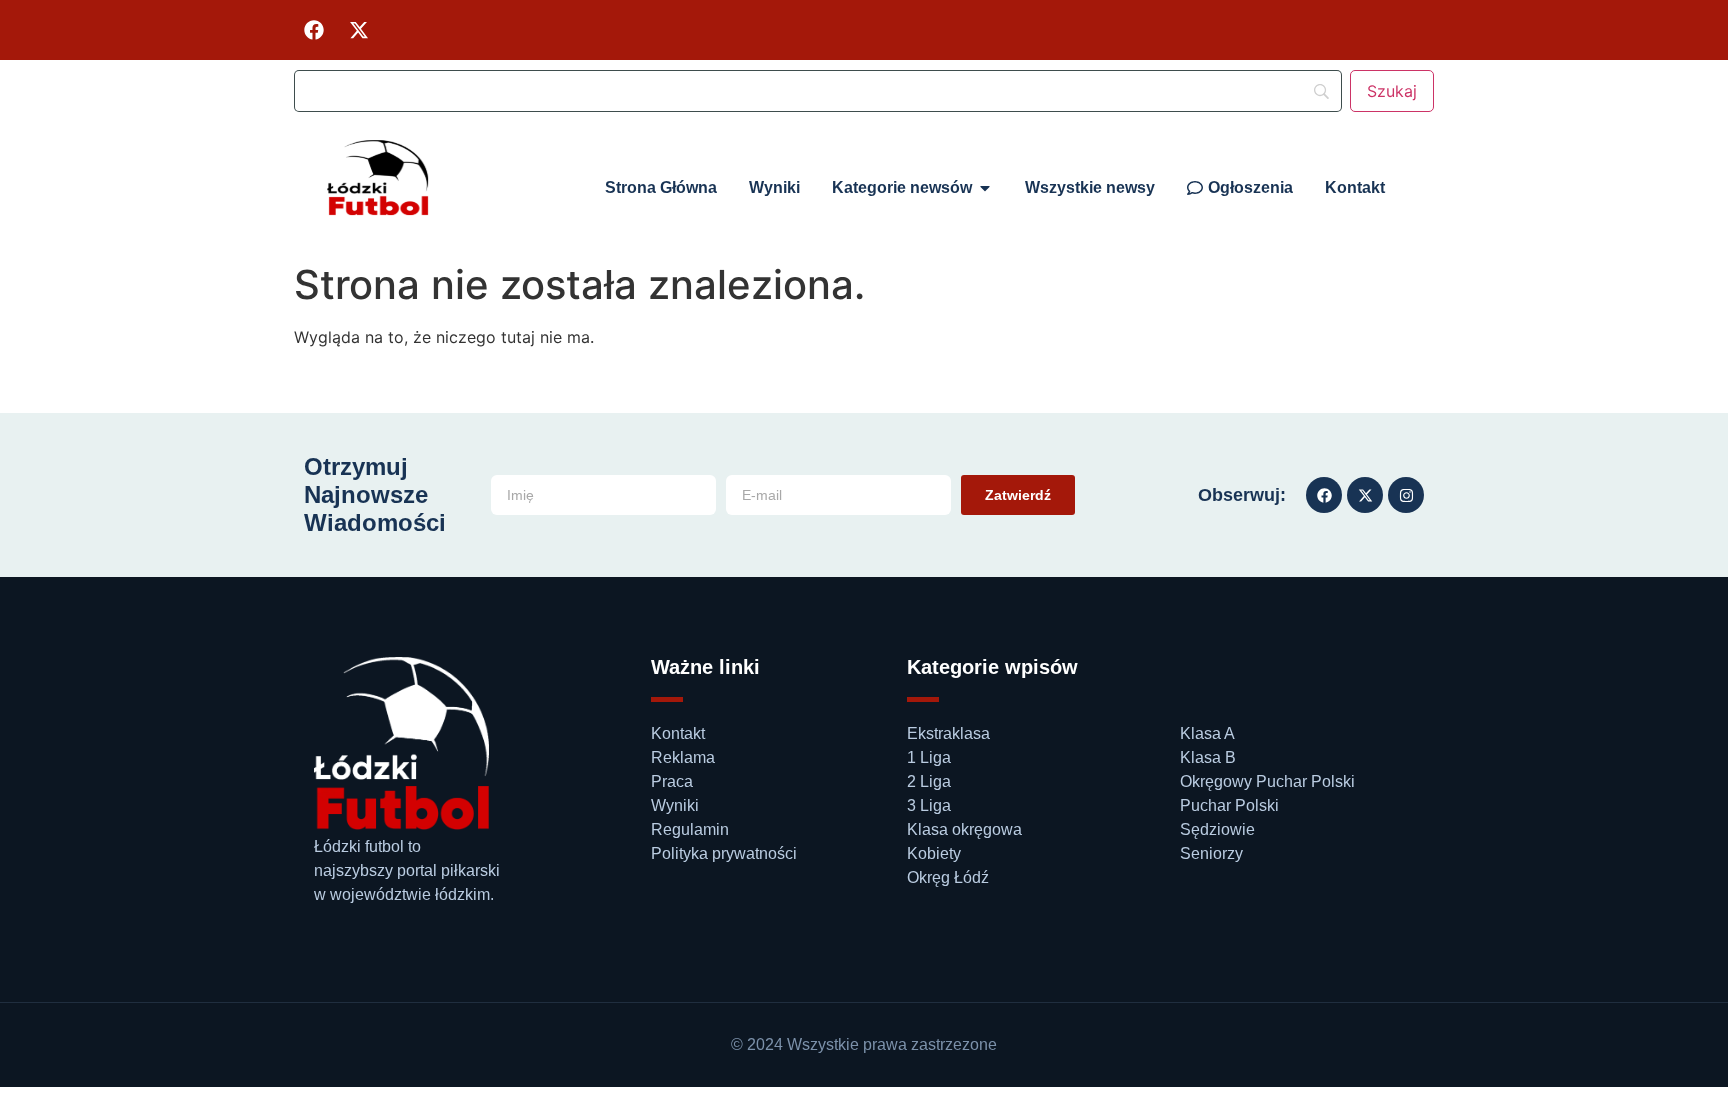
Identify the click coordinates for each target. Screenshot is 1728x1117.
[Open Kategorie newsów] (985, 188)
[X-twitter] (359, 30)
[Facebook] (314, 30)
